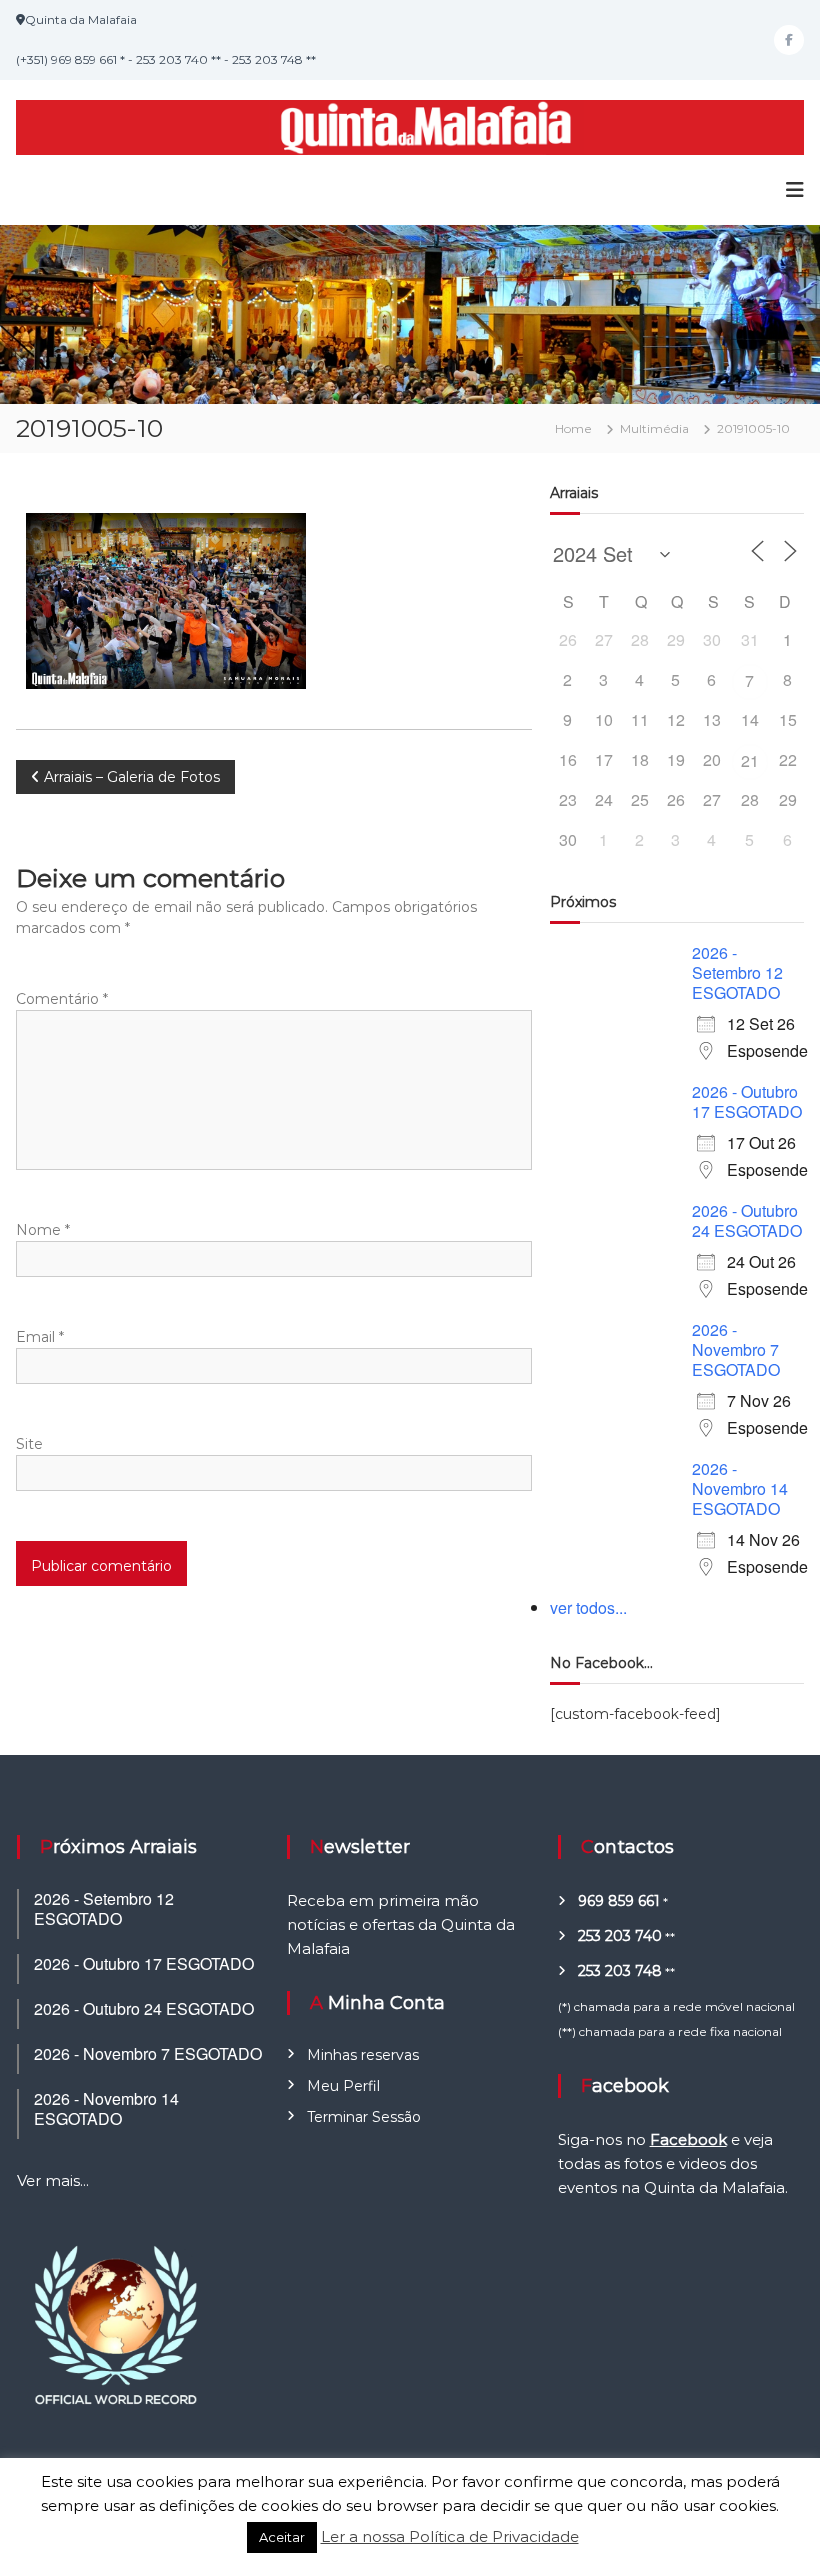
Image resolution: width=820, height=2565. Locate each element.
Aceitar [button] (282, 2537)
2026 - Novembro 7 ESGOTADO (736, 1349)
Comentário (62, 999)
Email (40, 1337)
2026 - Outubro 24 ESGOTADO (747, 1220)
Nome (43, 1230)
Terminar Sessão (364, 2117)
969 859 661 (619, 1901)
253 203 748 (620, 1971)
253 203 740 (620, 1936)
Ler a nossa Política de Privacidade (450, 2536)
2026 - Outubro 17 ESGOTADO (747, 1101)
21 (750, 760)
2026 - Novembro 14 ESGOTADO (740, 1488)
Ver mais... (53, 2180)
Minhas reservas (363, 2055)
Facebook (688, 2139)
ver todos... (588, 1607)
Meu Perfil (343, 2086)
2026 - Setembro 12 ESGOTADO (737, 972)
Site (29, 1444)
